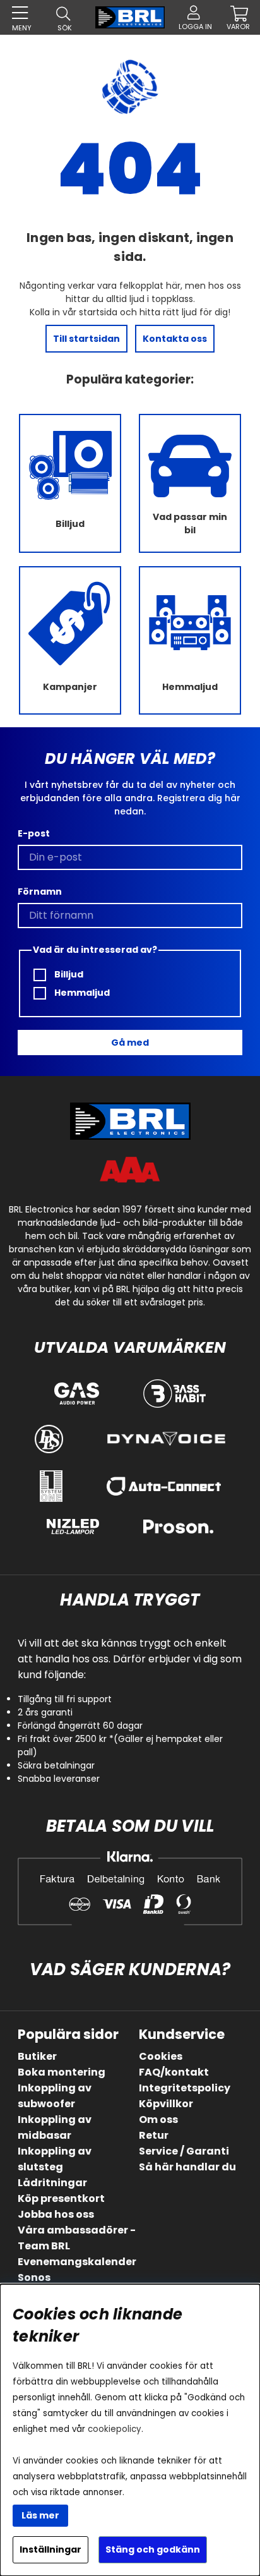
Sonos (34, 2277)
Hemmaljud (81, 993)
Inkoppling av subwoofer (55, 2096)
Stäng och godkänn (153, 2549)
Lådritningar (52, 2183)
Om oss (158, 2119)
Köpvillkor (166, 2104)
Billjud (68, 974)
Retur (154, 2135)
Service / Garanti (184, 2151)
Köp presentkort (61, 2198)
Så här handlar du (187, 2167)
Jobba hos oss (56, 2214)
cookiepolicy (115, 2429)
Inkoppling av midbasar (55, 2127)
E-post (34, 833)
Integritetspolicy (185, 2088)
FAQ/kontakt (174, 2072)
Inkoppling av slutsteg (55, 2159)
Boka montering (62, 2072)
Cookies (161, 2056)
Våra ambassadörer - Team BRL (77, 2238)
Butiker (37, 2056)
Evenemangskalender (77, 2262)
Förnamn (40, 892)
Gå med (130, 1043)
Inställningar (50, 2549)
